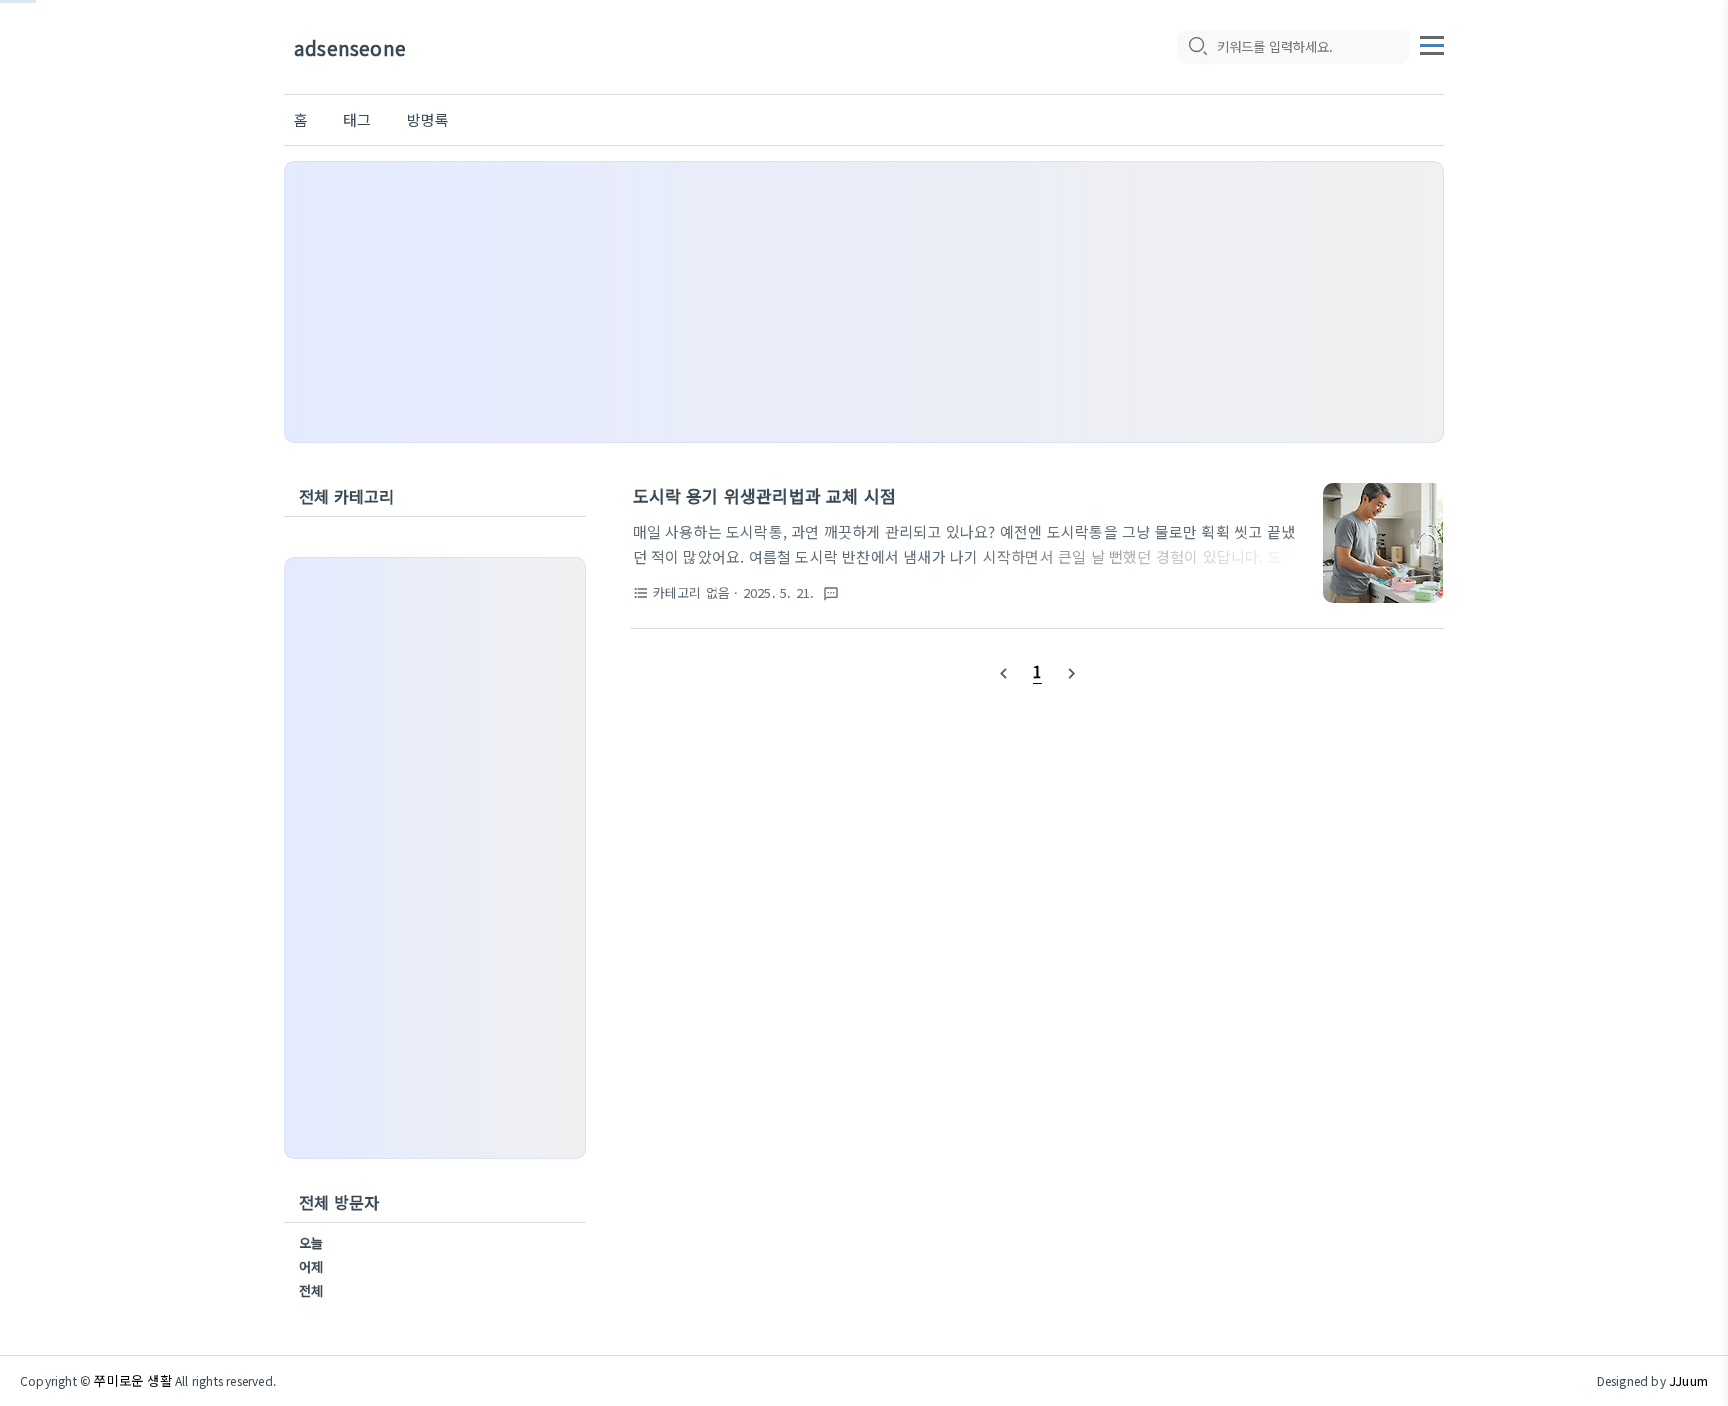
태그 (357, 119)
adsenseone (350, 47)
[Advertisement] (864, 302)
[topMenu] (1432, 43)
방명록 (428, 119)
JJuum (1688, 1380)
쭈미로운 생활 (132, 1380)
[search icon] (1197, 47)
